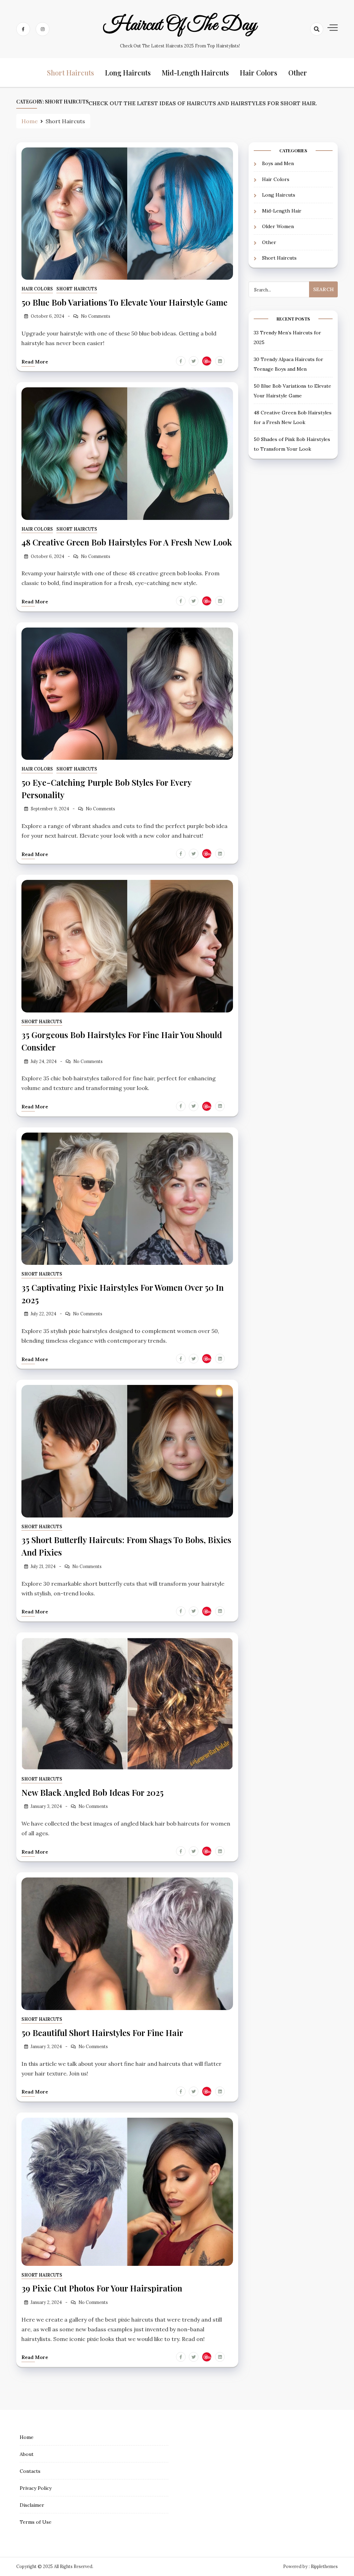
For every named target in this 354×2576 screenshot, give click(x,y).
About (27, 2454)
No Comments (96, 316)
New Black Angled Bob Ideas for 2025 (92, 1792)
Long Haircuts (128, 73)
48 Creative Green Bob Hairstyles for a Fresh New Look (127, 542)
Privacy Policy (36, 2488)
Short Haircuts (71, 73)
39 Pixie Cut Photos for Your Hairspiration (102, 2288)
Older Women (278, 226)
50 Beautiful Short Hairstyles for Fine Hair (102, 2033)
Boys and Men (278, 163)
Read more (35, 362)
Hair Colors (259, 73)
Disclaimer (32, 2505)
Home (27, 2437)
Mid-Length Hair (282, 211)
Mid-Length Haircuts (195, 73)
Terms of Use (36, 2522)
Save (208, 361)
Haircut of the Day (180, 25)
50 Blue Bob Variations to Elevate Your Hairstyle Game (124, 302)
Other (298, 73)
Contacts (30, 2471)
